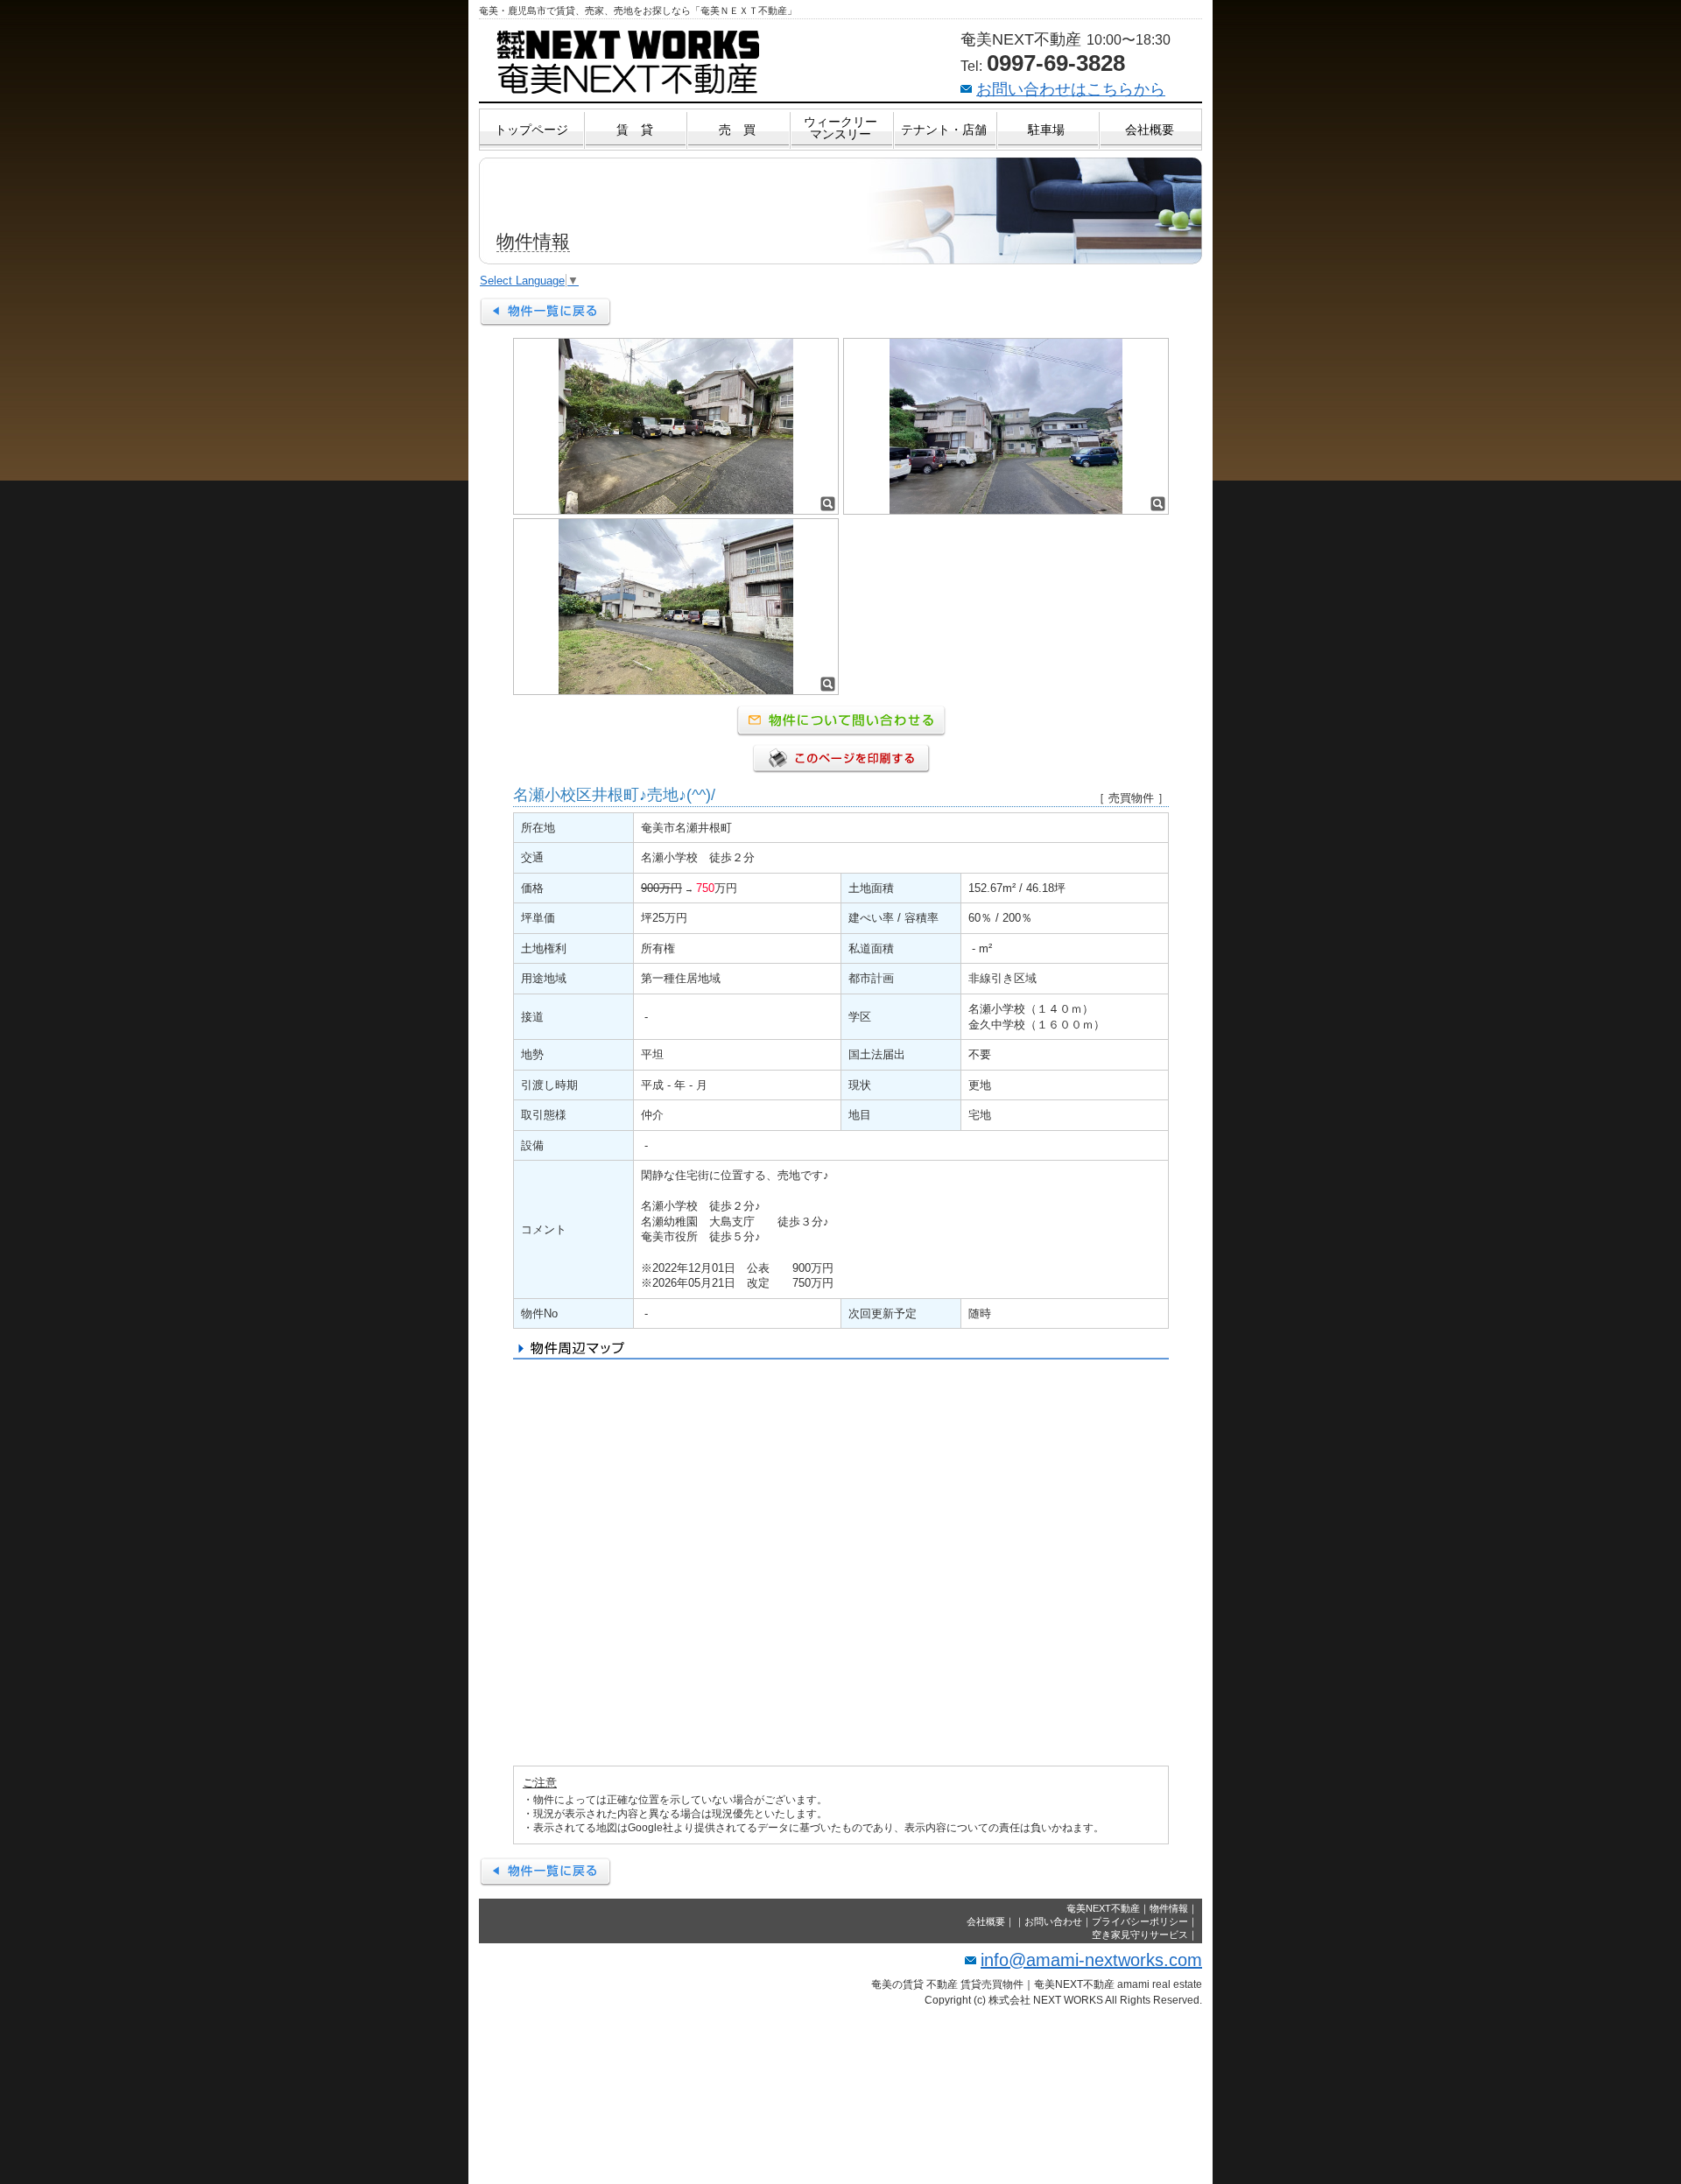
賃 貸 (635, 130)
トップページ (531, 130)
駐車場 (1046, 130)
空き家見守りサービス (1140, 1935)
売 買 (737, 130)
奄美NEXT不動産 (1103, 1908)
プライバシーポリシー (1140, 1921)
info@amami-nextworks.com (1091, 1960)
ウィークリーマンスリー (840, 128)
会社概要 (1150, 130)
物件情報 (1169, 1908)
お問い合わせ (1053, 1921)
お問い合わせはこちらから (1071, 89)
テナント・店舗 (944, 130)
